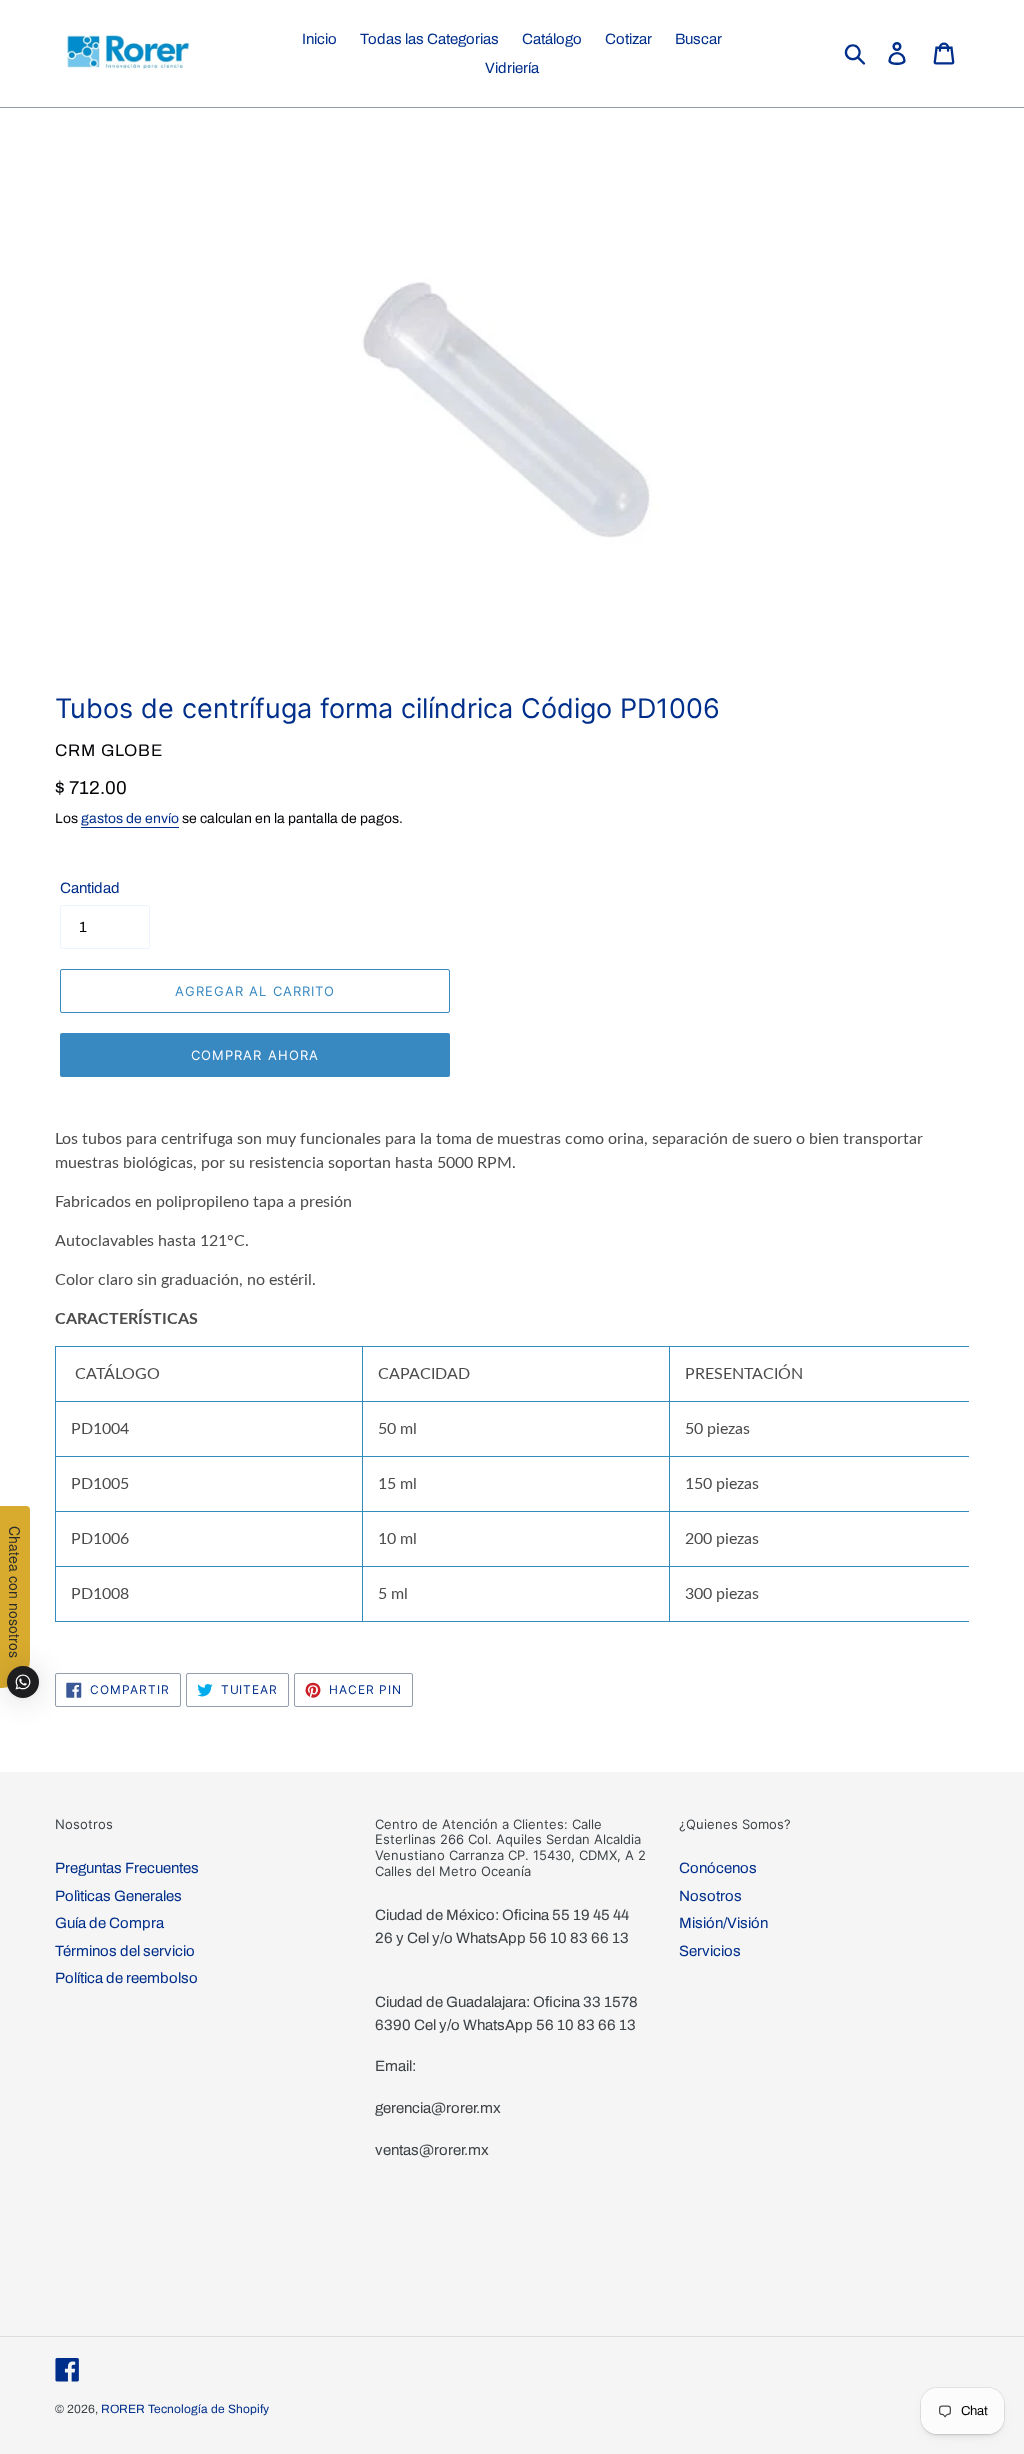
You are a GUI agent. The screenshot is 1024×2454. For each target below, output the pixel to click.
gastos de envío (130, 818)
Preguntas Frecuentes (127, 1868)
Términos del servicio (125, 1951)
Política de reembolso (126, 1978)
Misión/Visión (723, 1923)
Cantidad (90, 888)
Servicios (710, 1951)
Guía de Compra (109, 1923)
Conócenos (718, 1868)
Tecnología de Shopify (208, 2409)
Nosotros (710, 1896)
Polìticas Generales (118, 1896)
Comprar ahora (255, 1055)
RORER (123, 2409)
